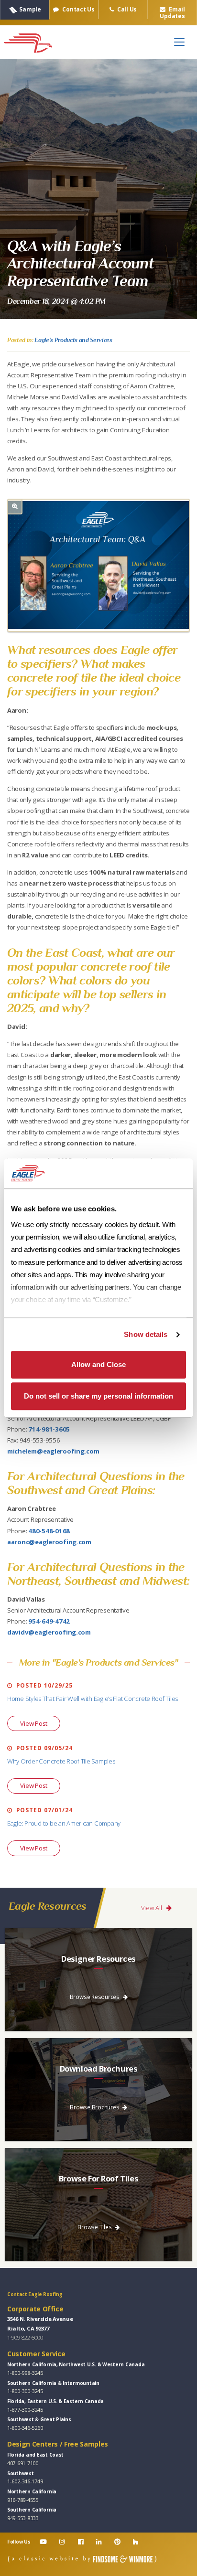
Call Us (126, 9)
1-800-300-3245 (25, 2391)
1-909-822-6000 (25, 2337)
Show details (146, 1334)
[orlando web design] (82, 2559)
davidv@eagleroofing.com (49, 1632)
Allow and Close (98, 1365)
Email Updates (172, 12)
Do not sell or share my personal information (98, 1396)
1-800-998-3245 (25, 2373)
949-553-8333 (23, 2518)
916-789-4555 (23, 2500)
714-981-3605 (49, 1429)
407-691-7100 (23, 2463)
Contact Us (78, 9)
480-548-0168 (49, 1531)
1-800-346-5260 (25, 2428)
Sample (30, 9)
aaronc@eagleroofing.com (49, 1542)
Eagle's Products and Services (73, 340)
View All (152, 1908)
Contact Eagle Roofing (35, 2294)
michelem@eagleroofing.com (53, 1451)
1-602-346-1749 (25, 2481)
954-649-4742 (49, 1621)
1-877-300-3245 (25, 2410)
